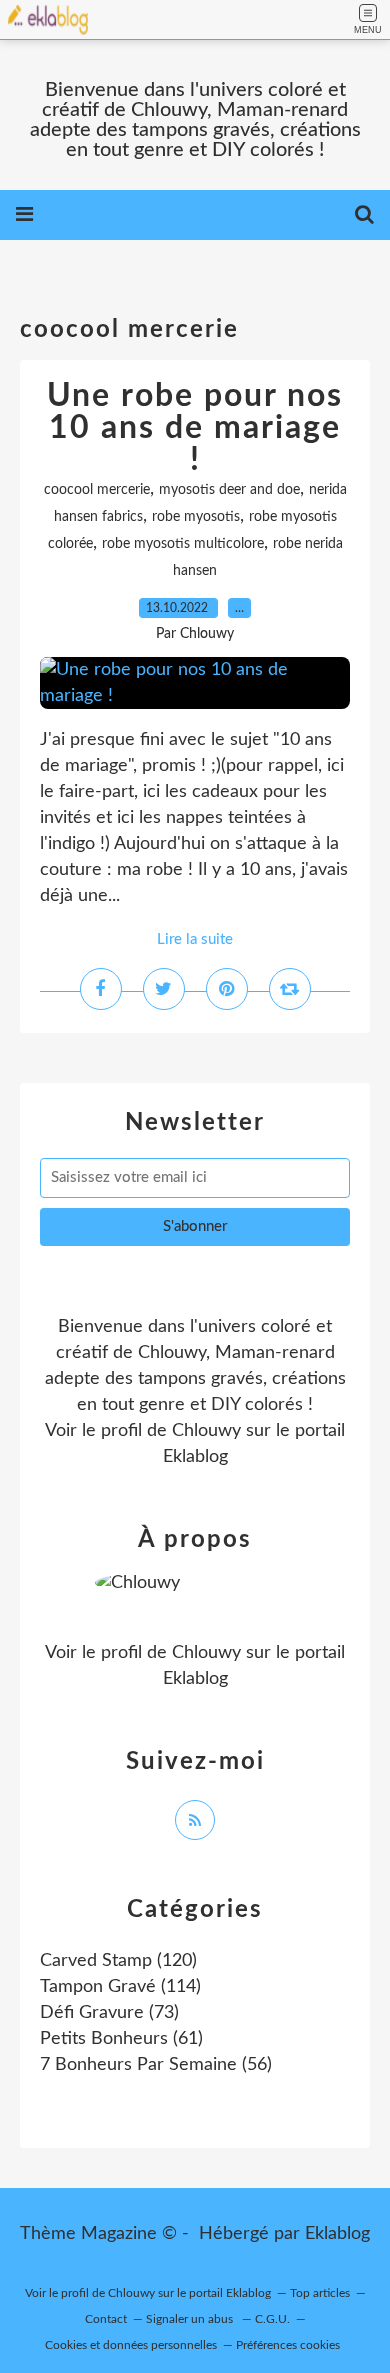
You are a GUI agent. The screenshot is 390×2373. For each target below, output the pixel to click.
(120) (118, 1961)
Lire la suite (195, 939)
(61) (121, 2039)
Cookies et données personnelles (131, 2345)
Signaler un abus (191, 2319)
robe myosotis (196, 517)
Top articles (320, 2293)
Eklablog (337, 2234)
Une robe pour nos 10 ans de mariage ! (195, 428)
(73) (109, 2013)
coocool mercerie (97, 490)
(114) (120, 1987)
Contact (106, 2319)
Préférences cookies (288, 2345)
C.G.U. (272, 2319)
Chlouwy (206, 1431)
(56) (156, 2065)
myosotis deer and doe (229, 490)
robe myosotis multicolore (183, 544)
